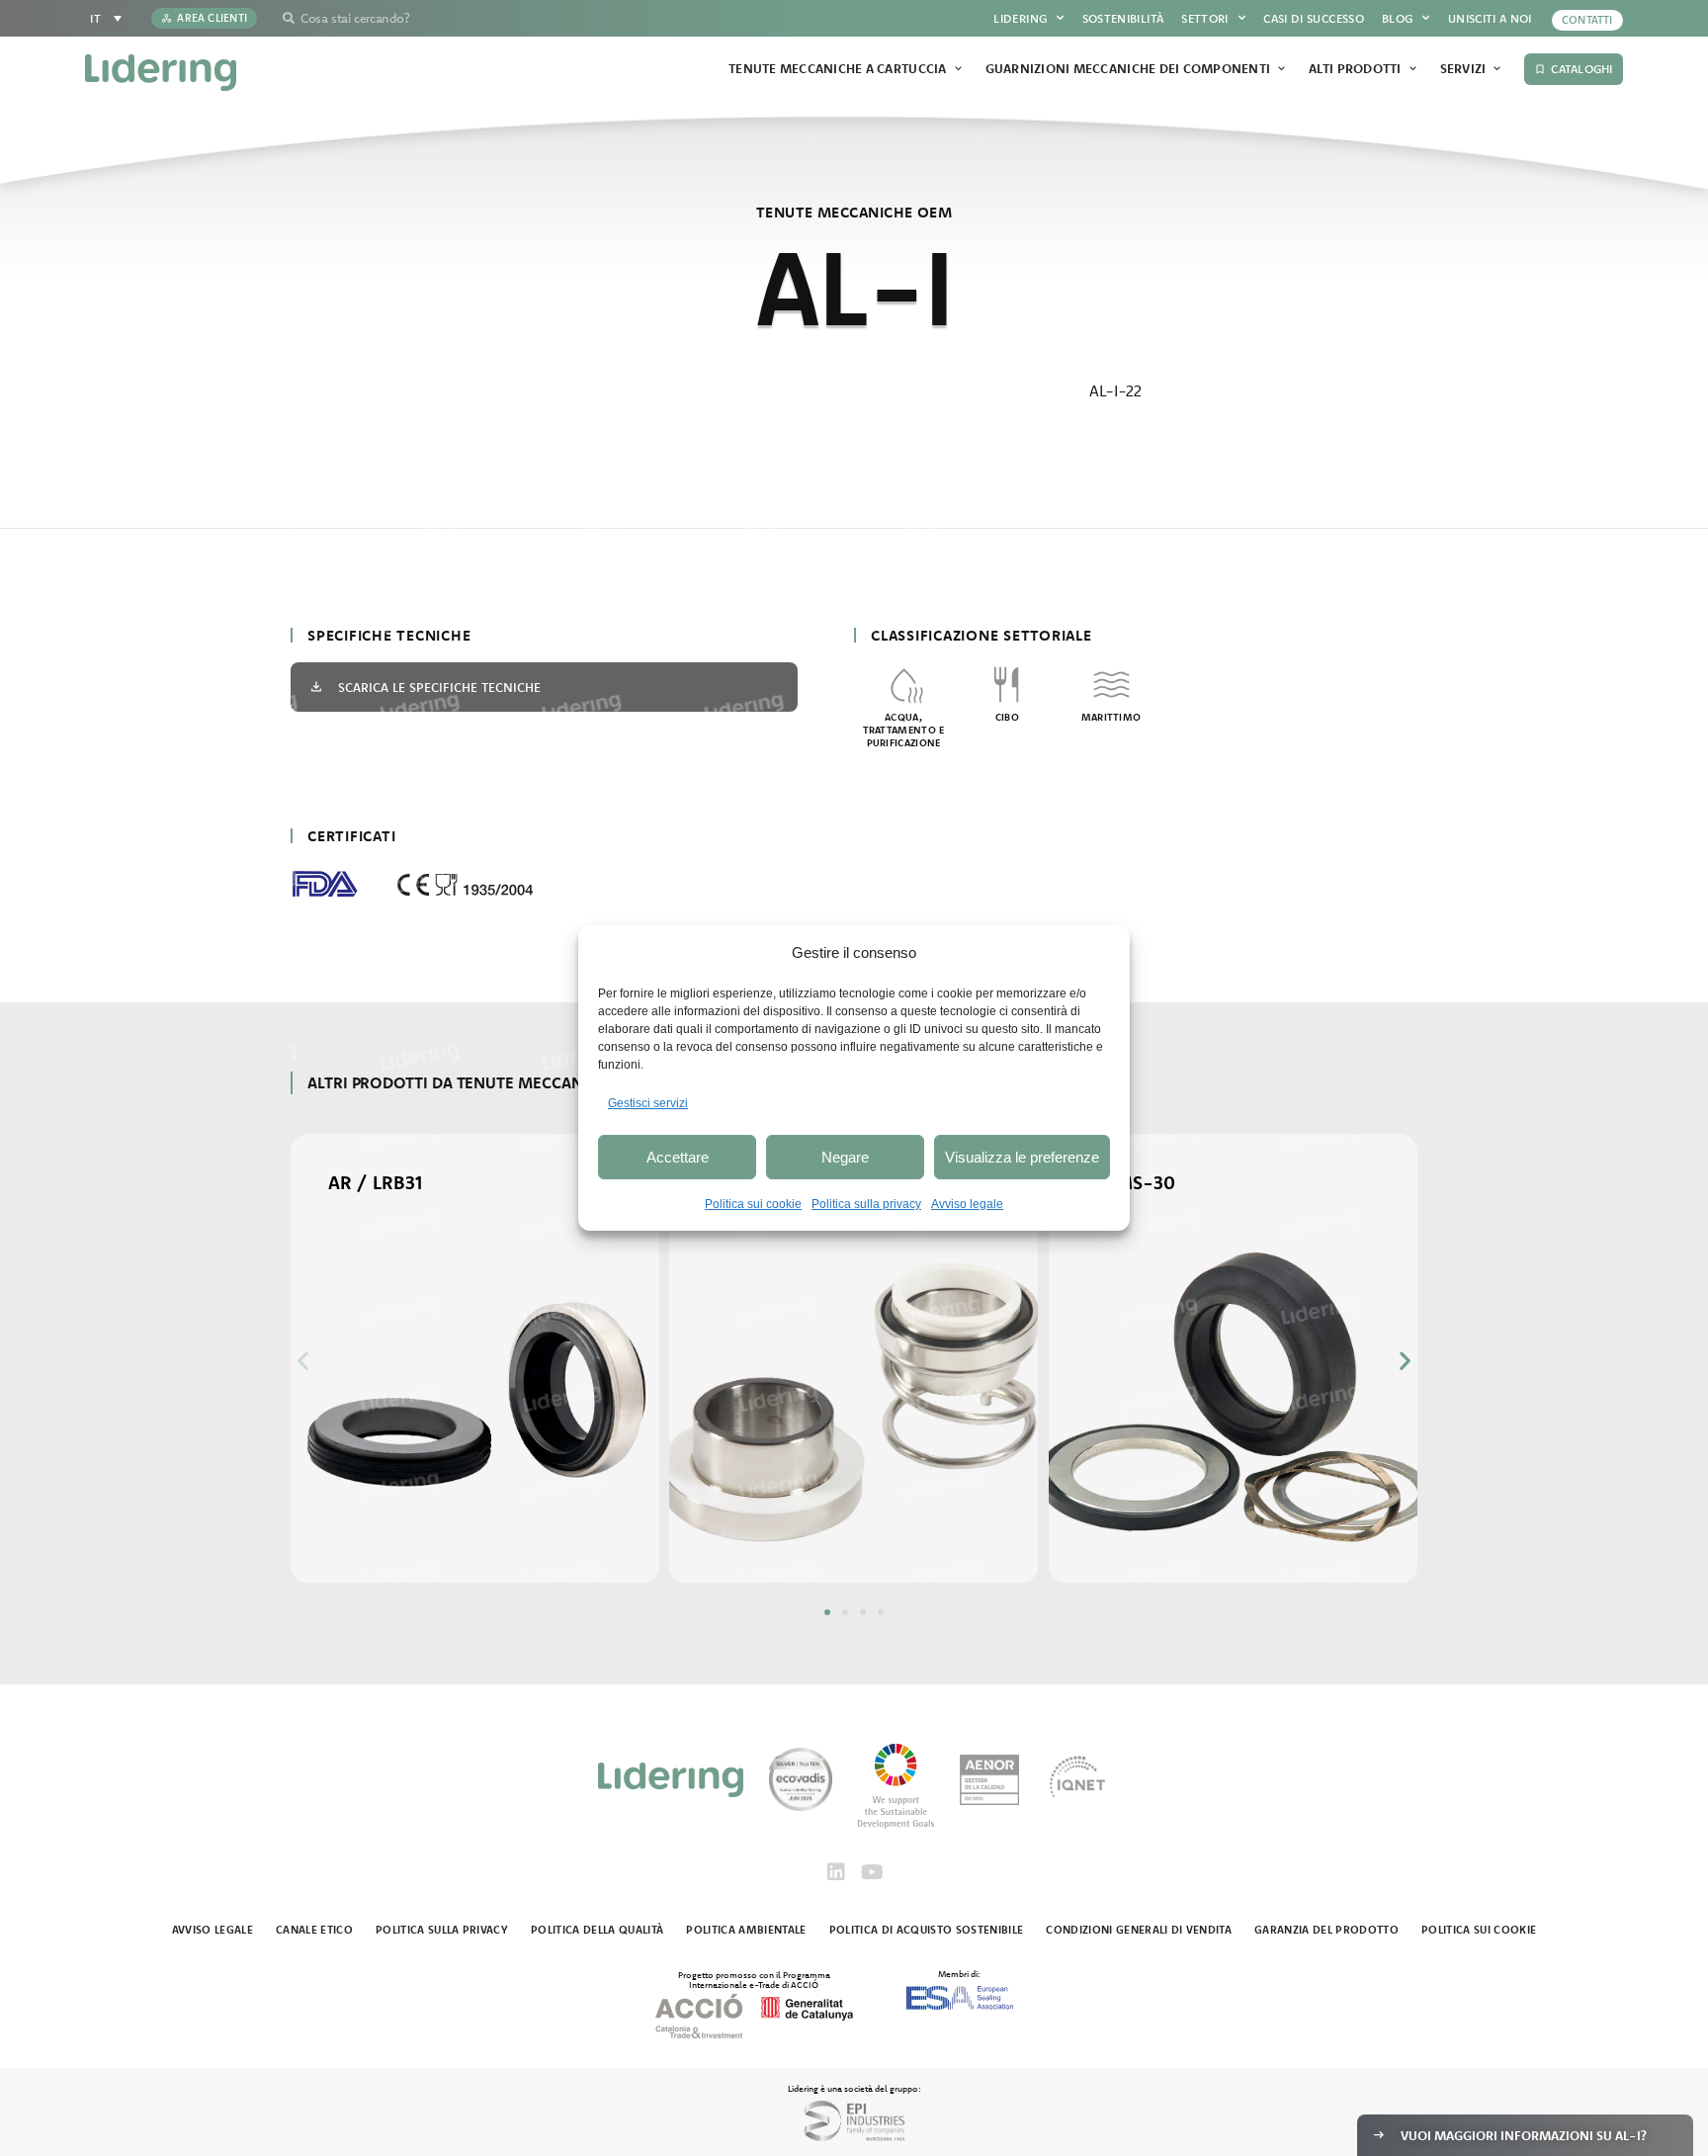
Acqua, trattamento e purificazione (904, 730)
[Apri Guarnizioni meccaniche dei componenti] (1281, 69)
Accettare (678, 1157)
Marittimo (1111, 717)
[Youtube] (872, 1872)
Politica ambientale (746, 1930)
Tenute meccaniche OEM (854, 212)
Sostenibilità (1123, 18)
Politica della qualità (597, 1930)
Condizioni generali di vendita (1139, 1930)
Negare (845, 1157)
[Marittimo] (1111, 685)
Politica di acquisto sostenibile (927, 1930)
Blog (1397, 18)
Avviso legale (967, 1204)
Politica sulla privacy (866, 1204)
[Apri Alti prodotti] (1413, 69)
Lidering (1020, 18)
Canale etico (314, 1930)
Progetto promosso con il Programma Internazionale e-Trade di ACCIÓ (754, 1979)
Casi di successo (1314, 18)
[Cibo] (1008, 685)
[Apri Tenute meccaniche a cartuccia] (958, 69)
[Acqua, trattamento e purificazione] (904, 685)
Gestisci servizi (648, 1103)
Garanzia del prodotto (1326, 1930)
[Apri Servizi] (1497, 69)
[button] (303, 1360)
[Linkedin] (836, 1872)
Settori (1205, 18)
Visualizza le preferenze (1022, 1157)
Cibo (1007, 717)
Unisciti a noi (1490, 18)
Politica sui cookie (753, 1204)
